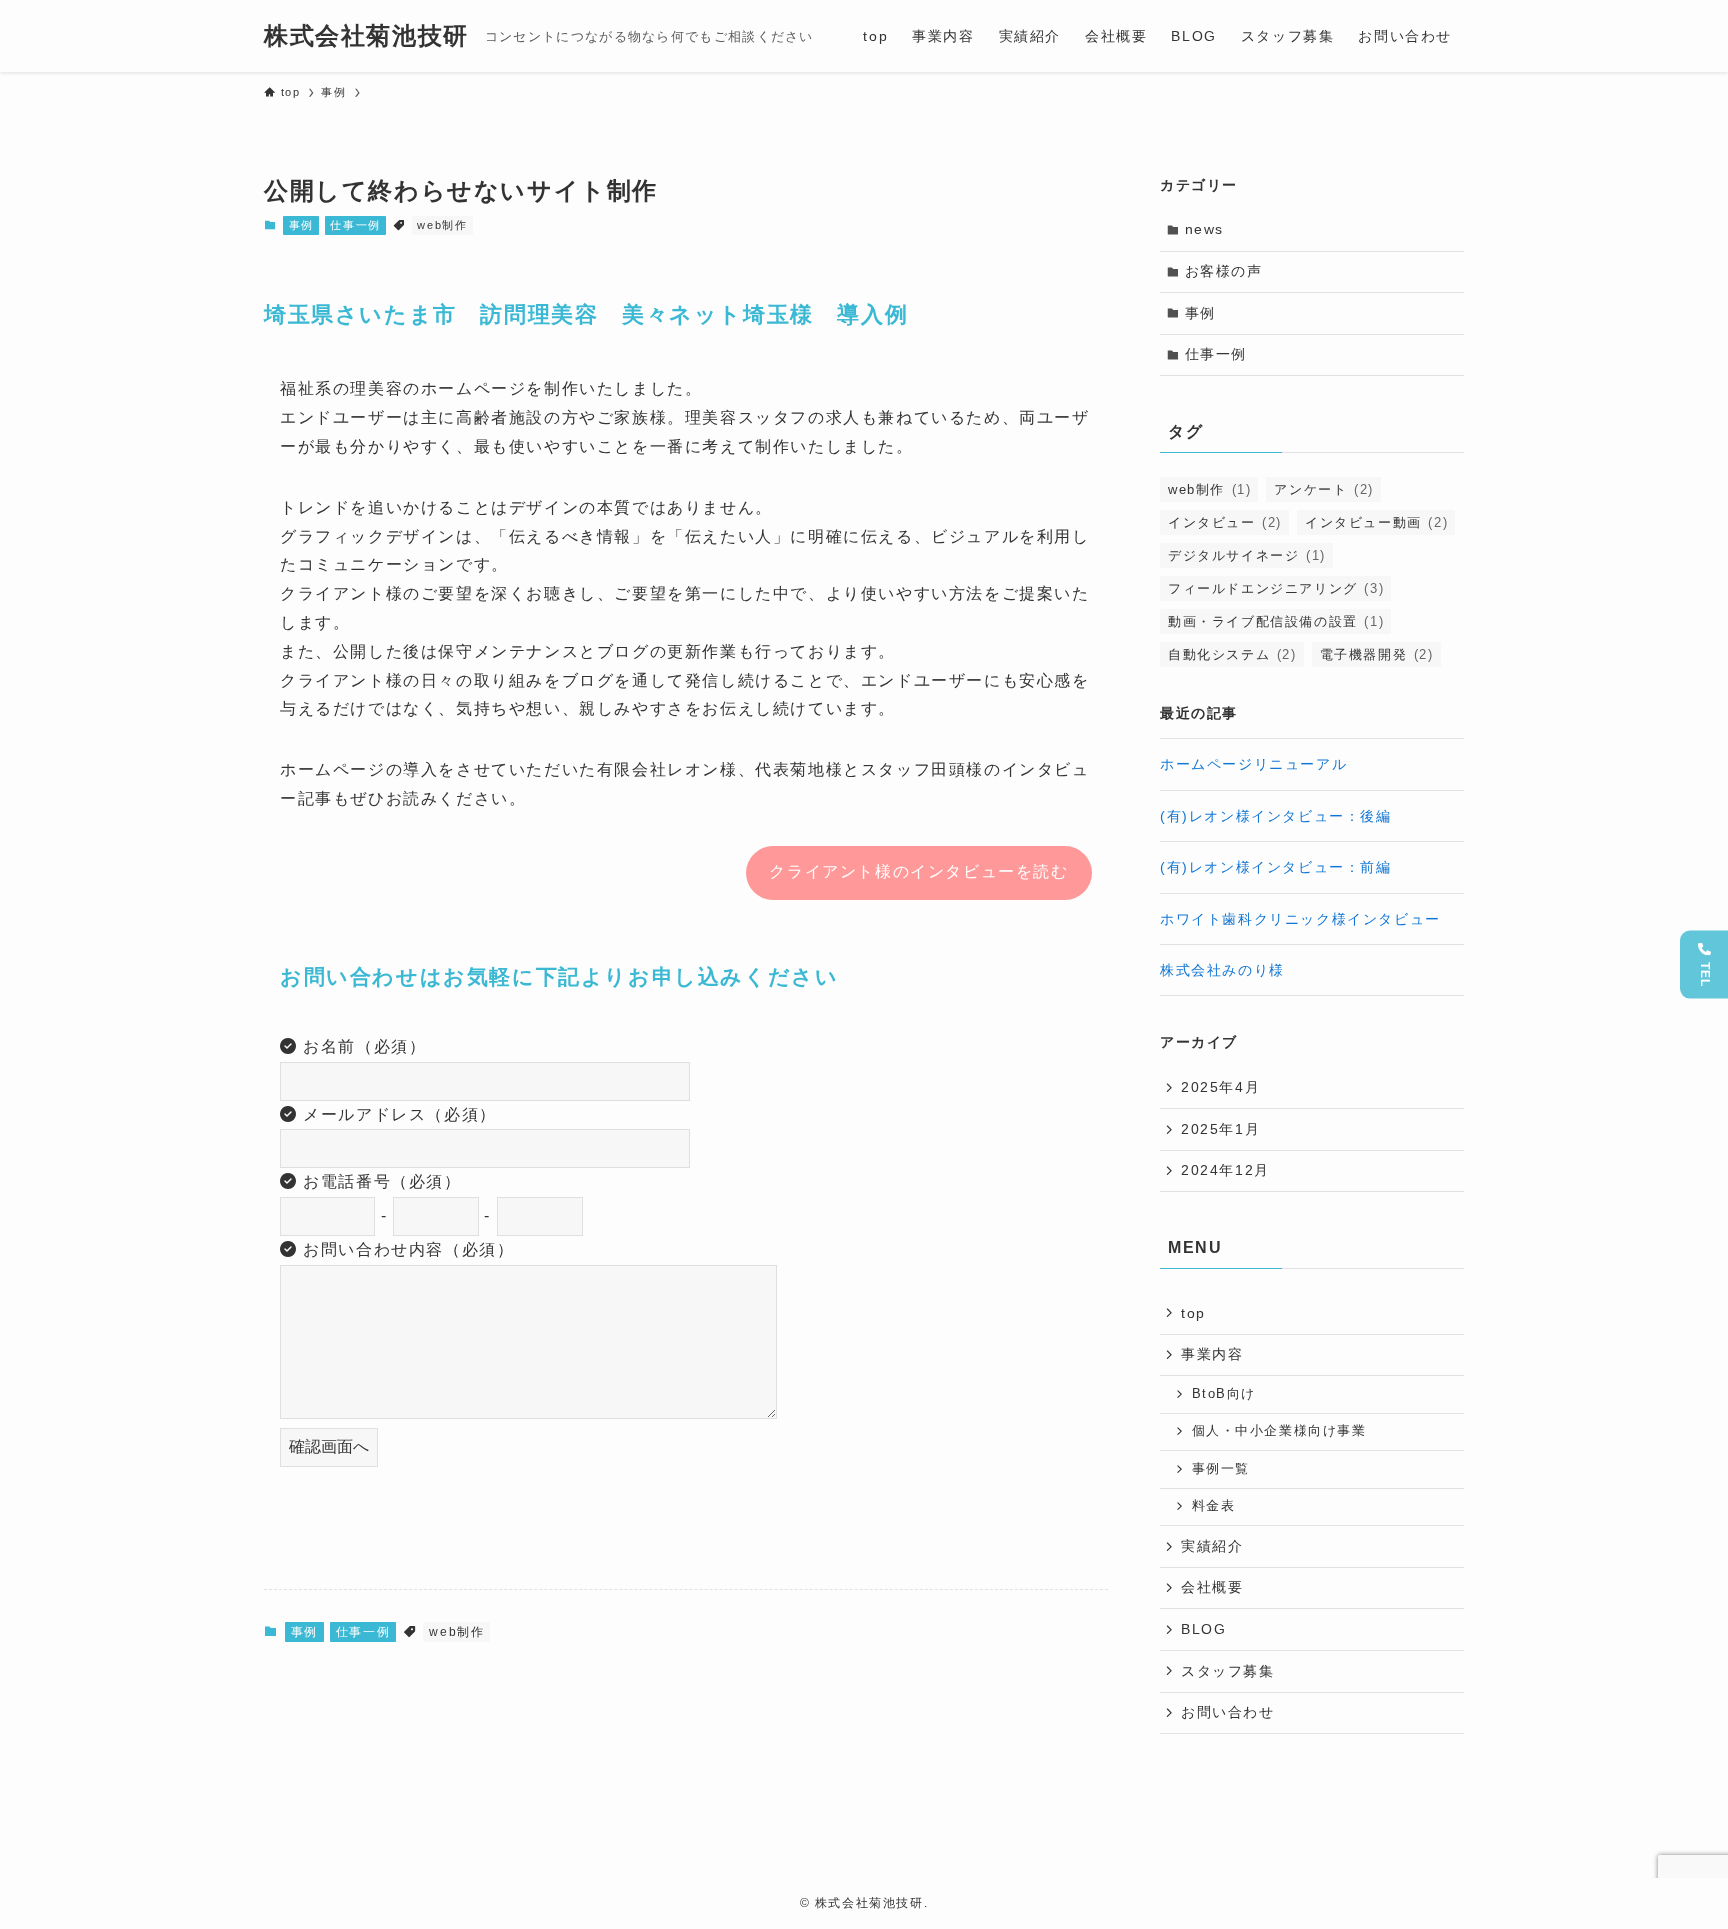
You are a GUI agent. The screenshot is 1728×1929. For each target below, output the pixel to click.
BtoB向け (1224, 1394)
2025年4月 (1220, 1087)
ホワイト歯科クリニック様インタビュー (1300, 919)
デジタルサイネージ (1247, 555)
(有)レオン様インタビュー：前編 (1276, 867)
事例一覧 (1221, 1469)
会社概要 (1212, 1587)
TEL (1705, 974)
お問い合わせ (1228, 1712)
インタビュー (1225, 522)
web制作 (442, 225)
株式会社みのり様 (1222, 970)
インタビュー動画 (1376, 522)
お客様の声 (1224, 271)
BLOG (1203, 1629)
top (1193, 1313)
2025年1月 (1220, 1129)
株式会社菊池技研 (366, 36)
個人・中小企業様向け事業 (1279, 1431)
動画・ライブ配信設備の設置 (1276, 621)
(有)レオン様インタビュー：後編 (1276, 816)
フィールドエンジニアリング (1276, 588)
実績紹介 (1212, 1546)
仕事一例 (355, 225)
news (1204, 229)
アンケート (1323, 489)
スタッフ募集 (1228, 1671)
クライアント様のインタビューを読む (918, 871)
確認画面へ (329, 1446)
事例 (301, 225)
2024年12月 (1225, 1170)
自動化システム (1232, 654)
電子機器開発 (1377, 654)
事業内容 (1212, 1354)
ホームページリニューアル (1253, 764)
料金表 (1214, 1506)
